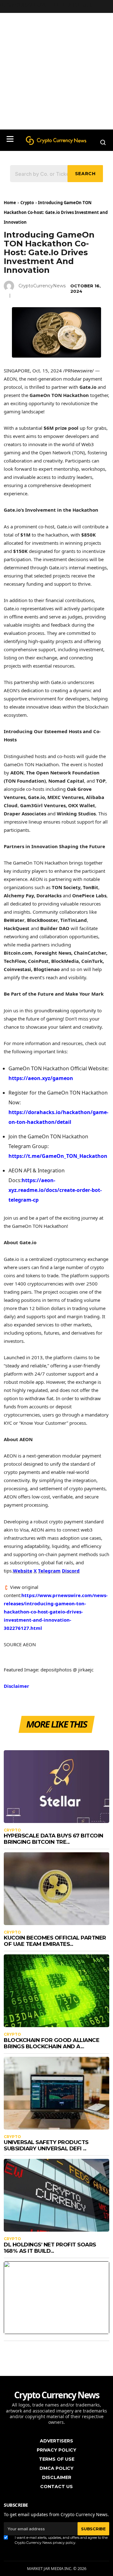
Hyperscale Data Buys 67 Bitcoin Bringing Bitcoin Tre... (54, 1839)
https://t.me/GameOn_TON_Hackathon (58, 1156)
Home (10, 203)
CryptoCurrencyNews (42, 286)
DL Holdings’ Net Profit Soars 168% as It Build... (50, 2248)
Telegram (49, 1571)
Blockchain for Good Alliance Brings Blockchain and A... (51, 2043)
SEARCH (85, 174)
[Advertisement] (56, 70)
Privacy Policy (56, 2450)
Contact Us (56, 2487)
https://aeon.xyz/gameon (41, 1078)
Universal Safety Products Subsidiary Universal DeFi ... (46, 2145)
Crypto (27, 203)
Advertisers (56, 2441)
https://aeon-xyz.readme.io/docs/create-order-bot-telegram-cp (55, 1190)
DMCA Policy (56, 2468)
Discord (71, 1571)
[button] (10, 139)
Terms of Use (57, 2459)
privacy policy (64, 2543)
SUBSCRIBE (93, 2529)
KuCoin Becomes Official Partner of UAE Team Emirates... (55, 1941)
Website (23, 1571)
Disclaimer (16, 1686)
